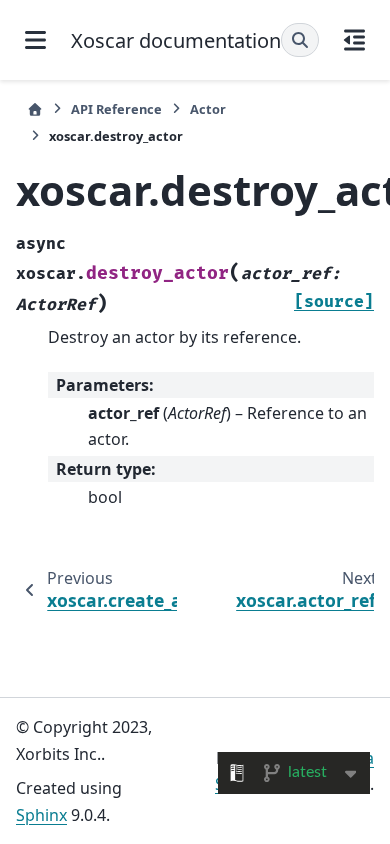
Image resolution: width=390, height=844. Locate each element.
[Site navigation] (35, 40)
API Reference (116, 109)
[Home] (35, 109)
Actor (208, 109)
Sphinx (41, 815)
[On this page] (354, 40)
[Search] (300, 40)
